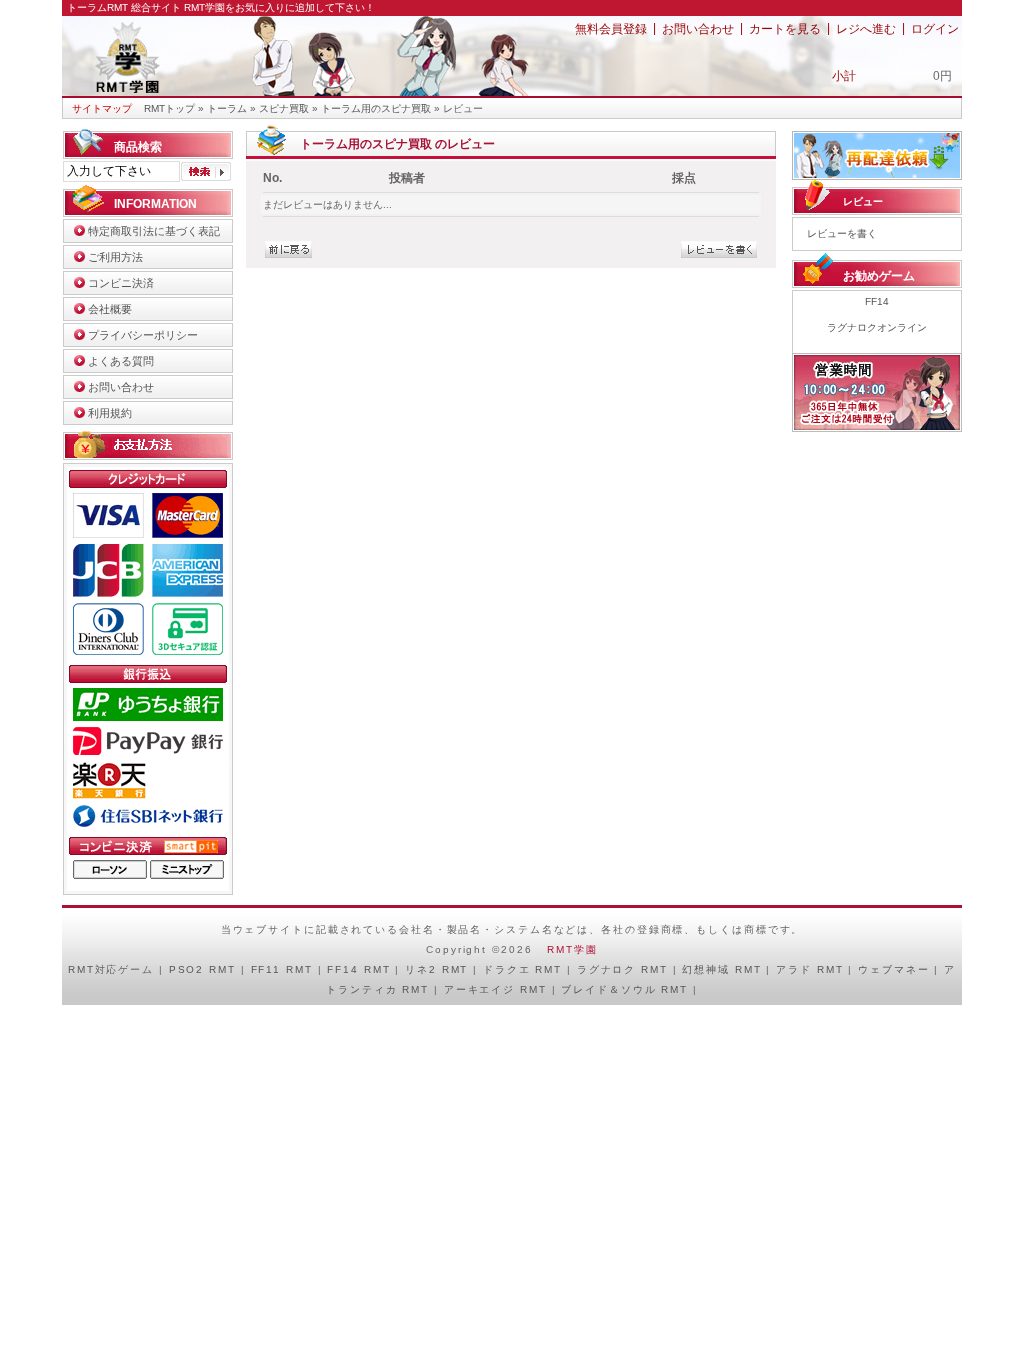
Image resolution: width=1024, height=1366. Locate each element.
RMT (81, 969)
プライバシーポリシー (143, 335)
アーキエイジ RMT (495, 989)
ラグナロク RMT (622, 969)
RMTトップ (169, 108)
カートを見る (785, 29)
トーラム (227, 108)
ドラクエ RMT (522, 969)
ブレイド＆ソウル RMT (624, 989)
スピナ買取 (284, 108)
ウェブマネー (893, 969)
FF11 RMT (282, 969)
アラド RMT (809, 969)
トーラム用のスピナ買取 (376, 108)
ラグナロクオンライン (877, 327)
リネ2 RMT (436, 969)
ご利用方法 (115, 257)
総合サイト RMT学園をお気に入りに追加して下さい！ (253, 7)
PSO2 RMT (202, 969)
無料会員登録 (611, 29)
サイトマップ (102, 108)
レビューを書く (842, 233)
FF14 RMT (358, 969)
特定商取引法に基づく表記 (154, 231)
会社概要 (110, 309)
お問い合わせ (698, 29)
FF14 (877, 301)
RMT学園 (572, 949)
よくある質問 (121, 361)
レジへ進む (866, 29)
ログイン (935, 29)
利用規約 (110, 413)
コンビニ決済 (121, 283)
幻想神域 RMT (721, 969)
